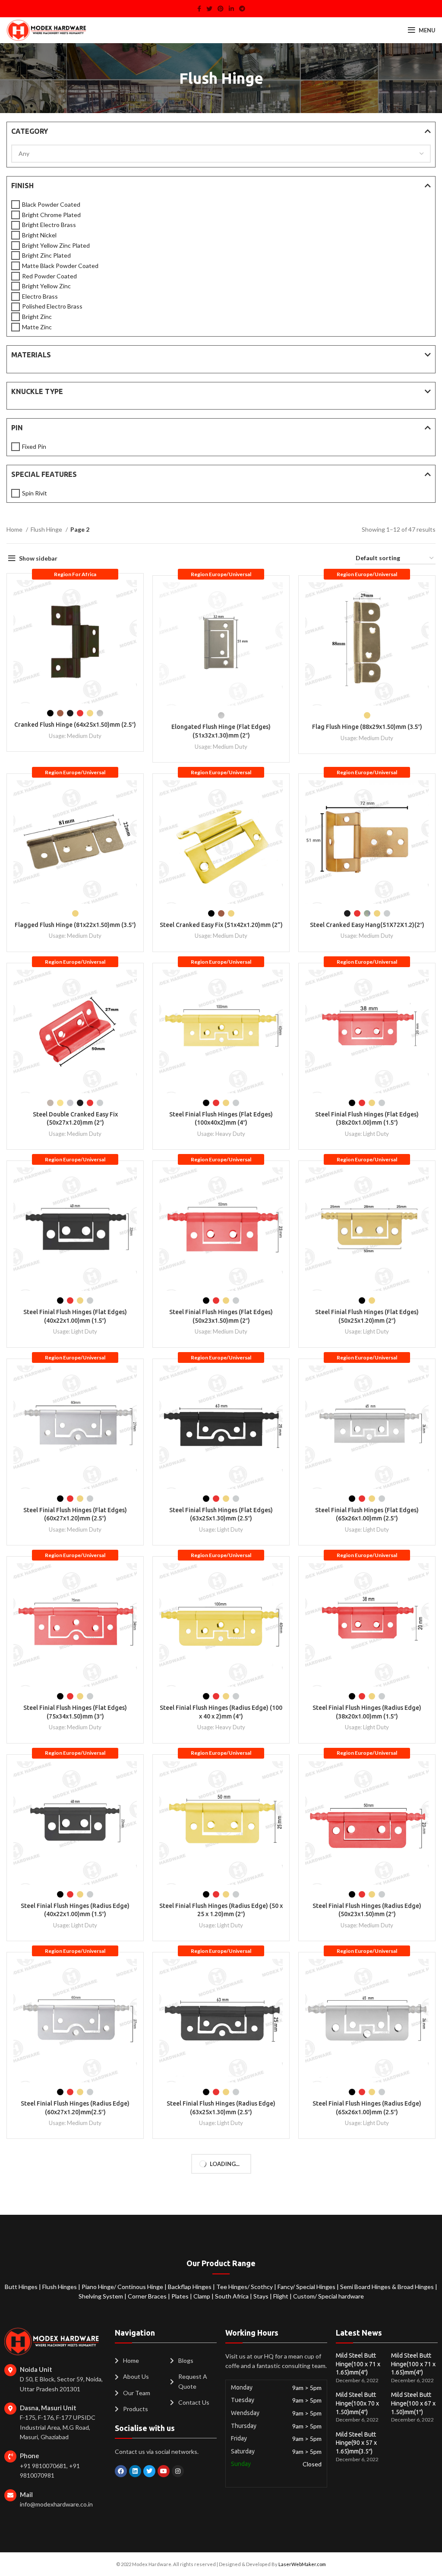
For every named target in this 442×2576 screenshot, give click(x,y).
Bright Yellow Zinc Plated (56, 245)
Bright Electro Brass (49, 225)
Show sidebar (38, 558)
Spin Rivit (35, 493)
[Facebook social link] (199, 9)
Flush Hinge (47, 529)
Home (15, 529)
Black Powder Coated (51, 204)
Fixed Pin (34, 446)
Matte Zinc (37, 327)
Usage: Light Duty (367, 1134)
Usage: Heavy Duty (221, 1134)
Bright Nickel (39, 235)
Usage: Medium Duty (75, 736)
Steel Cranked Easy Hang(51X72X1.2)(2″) (367, 925)
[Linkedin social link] (231, 9)
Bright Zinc (37, 317)
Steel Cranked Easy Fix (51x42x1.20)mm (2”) (221, 925)
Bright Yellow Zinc (46, 286)
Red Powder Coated (49, 276)
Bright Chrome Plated (51, 215)
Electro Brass (40, 296)
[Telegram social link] (242, 9)
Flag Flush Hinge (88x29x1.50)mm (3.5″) (367, 727)
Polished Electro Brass (52, 306)
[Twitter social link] (209, 9)
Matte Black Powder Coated (60, 266)
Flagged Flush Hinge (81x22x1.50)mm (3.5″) (75, 925)
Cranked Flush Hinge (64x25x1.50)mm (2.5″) (75, 725)
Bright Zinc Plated (46, 255)
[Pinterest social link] (221, 9)
